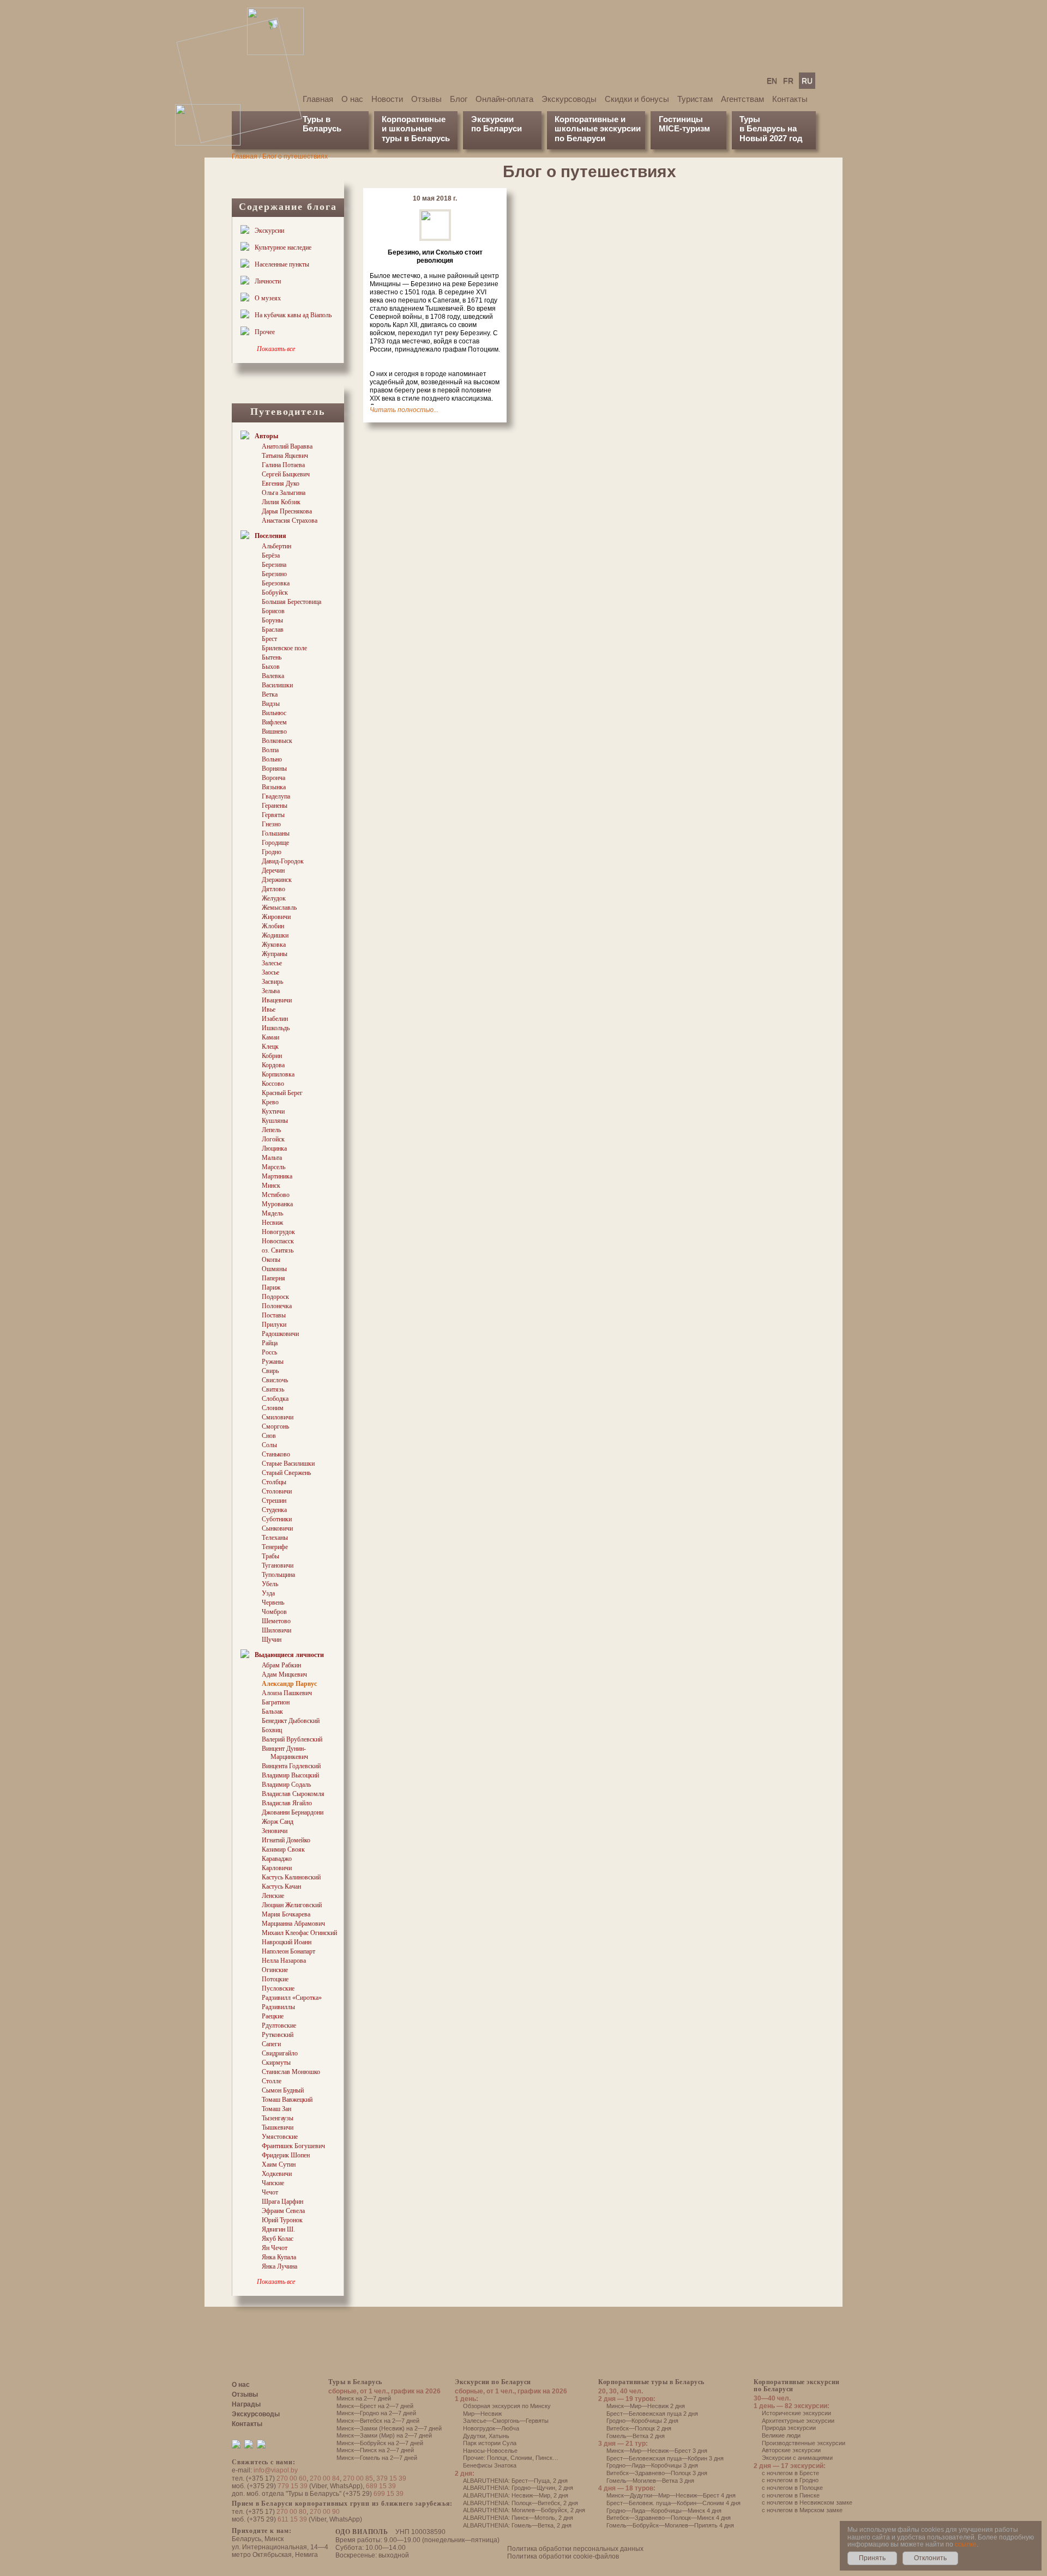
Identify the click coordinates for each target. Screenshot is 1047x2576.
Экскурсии (269, 231)
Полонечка (277, 1306)
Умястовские (280, 2137)
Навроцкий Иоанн (287, 1942)
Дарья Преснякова (287, 511)
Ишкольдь (276, 1028)
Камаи (270, 1037)
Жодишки (275, 935)
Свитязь (273, 1389)
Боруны (272, 620)
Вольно (272, 759)
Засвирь (272, 982)
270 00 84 (325, 2478)
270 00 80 (291, 2512)
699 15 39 (389, 2494)
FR (788, 81)
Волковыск (277, 741)
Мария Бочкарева (286, 1914)
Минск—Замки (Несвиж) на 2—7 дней (389, 2428)
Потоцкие (275, 1979)
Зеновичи (275, 1831)
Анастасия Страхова (290, 521)
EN (772, 81)
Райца (270, 1343)
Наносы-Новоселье (490, 2451)
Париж (271, 1287)
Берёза (271, 555)
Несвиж (272, 1223)
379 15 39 (391, 2478)
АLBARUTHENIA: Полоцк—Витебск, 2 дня (521, 2503)
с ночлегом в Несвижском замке (807, 2502)
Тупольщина (278, 1575)
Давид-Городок (283, 861)
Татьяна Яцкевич (285, 456)
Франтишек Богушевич (293, 2146)
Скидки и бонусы (637, 99)
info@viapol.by (276, 2470)
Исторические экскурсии (796, 2413)
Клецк (270, 1047)
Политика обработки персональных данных (575, 2549)
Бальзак (272, 1712)
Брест (269, 639)
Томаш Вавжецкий (287, 2100)
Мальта (272, 1158)
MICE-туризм (684, 128)
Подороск (275, 1297)
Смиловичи (278, 1417)
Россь (269, 1352)
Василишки (277, 685)
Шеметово (276, 1621)
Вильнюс (274, 713)
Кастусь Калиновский (291, 1877)
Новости (387, 99)
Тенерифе (275, 1547)
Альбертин (276, 546)
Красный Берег (282, 1093)
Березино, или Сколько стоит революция (435, 256)
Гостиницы (681, 119)
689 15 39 (381, 2486)
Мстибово (276, 1195)
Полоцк (497, 2458)
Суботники (277, 1519)
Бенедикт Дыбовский (291, 1721)
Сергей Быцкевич (286, 474)
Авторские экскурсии (791, 2450)
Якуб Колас (278, 2239)
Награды (246, 2404)
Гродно (272, 852)
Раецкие (273, 2016)
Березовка (276, 583)
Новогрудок (278, 1232)
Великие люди (781, 2435)
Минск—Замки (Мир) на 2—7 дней (384, 2435)
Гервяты (273, 815)
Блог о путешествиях (295, 156)
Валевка (273, 676)
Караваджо (277, 1859)
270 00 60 (291, 2478)
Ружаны (273, 1362)
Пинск (544, 2458)
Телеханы (275, 1538)
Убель (270, 1584)
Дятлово (273, 889)
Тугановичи (278, 1565)
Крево (270, 1102)
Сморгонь (275, 1426)
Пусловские (278, 1988)
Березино (274, 574)
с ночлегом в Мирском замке (802, 2510)
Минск (271, 1186)
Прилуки (274, 1325)
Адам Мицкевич (284, 1674)
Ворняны (274, 769)
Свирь (270, 1371)
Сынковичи (277, 1528)
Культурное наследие (283, 247)
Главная (318, 99)
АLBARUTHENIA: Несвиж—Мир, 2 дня (516, 2495)
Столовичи (277, 1491)
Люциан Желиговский (292, 1905)
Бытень (272, 657)
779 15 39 (293, 2486)
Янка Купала (279, 2257)
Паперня (273, 1278)
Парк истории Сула (490, 2443)
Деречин (273, 870)
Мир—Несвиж (482, 2414)
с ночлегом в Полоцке (792, 2488)
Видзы (271, 704)
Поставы (274, 1315)
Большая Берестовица (291, 602)
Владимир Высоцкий (290, 1775)
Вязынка (274, 787)
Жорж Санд (278, 1822)
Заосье (270, 972)
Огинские (275, 1970)
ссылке (966, 2544)
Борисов (273, 611)
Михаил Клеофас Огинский (299, 1933)
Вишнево (274, 731)
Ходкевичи (277, 2174)
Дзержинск (277, 880)
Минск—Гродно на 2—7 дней (376, 2413)
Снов (269, 1436)
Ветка (270, 694)
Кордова (273, 1065)
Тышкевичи (278, 2127)
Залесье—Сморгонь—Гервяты (506, 2421)
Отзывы (426, 99)
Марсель (273, 1167)
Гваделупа (276, 796)
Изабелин (275, 1019)
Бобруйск (275, 592)
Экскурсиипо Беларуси (497, 124)
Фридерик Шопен (286, 2155)
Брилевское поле (284, 648)
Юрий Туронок (282, 2220)
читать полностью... (404, 410)
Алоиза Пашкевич (287, 1693)
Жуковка (274, 945)
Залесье (272, 963)
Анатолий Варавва (287, 446)
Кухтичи (273, 1111)
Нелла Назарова (284, 1961)
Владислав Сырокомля (293, 1794)
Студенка (274, 1510)
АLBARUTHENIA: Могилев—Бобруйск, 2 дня (524, 2510)
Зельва (271, 991)
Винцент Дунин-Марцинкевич (285, 1753)
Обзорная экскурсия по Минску (507, 2406)
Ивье (269, 1009)
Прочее (265, 332)
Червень (273, 1603)
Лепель (271, 1130)
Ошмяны (274, 1269)
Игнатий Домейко (286, 1840)
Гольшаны (276, 833)
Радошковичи (280, 1334)
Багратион (276, 1702)
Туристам (695, 99)
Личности (268, 281)
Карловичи (277, 1868)
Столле (272, 2081)
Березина (274, 565)
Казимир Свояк (283, 1849)
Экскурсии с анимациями (797, 2458)
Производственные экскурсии (804, 2443)
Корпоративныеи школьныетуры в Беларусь (416, 129)
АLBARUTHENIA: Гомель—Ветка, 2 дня (517, 2525)
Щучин (272, 1640)
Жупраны (275, 954)
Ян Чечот (275, 2248)
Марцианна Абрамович (293, 1924)
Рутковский (278, 2035)
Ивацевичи (277, 1000)
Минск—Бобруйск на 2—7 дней (380, 2443)
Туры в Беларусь (322, 124)
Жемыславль (279, 908)
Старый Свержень (286, 1473)
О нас (352, 99)
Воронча (273, 778)
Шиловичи (276, 1630)
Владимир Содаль (286, 1785)
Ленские (273, 1896)
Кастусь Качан (281, 1886)
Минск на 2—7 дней (364, 2398)
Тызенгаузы (278, 2118)
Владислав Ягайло (287, 1803)
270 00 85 (358, 2478)
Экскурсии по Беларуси (493, 2382)
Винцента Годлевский (291, 1766)
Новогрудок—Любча (491, 2428)
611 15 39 (292, 2519)
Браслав (273, 630)
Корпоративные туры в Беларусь (651, 2382)
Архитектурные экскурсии (798, 2421)
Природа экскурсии (789, 2428)
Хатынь (499, 2436)
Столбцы (274, 1482)
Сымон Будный (283, 2090)
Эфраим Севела (283, 2211)
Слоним (273, 1408)
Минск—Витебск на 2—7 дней (378, 2421)
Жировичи (276, 917)
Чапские (273, 2183)
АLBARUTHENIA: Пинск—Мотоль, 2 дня (518, 2518)
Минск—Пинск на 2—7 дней (375, 2450)
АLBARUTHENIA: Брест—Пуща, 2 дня (515, 2481)
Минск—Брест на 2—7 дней (375, 2406)
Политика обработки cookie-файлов (563, 2556)
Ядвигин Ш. (278, 2229)
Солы (269, 1445)
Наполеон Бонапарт (288, 1951)
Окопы (271, 1260)
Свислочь (275, 1380)
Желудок (274, 898)
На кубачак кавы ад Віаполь (293, 315)
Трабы (270, 1556)
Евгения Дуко (281, 483)
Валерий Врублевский (292, 1739)
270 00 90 (325, 2512)
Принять (872, 2558)
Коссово (273, 1084)
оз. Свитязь (278, 1250)
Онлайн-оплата (504, 99)
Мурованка (277, 1204)
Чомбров (274, 1612)
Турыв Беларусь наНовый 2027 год (771, 129)
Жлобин (273, 926)
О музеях (268, 298)
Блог (459, 99)
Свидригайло (280, 2053)
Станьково (276, 1454)
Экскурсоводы (569, 99)
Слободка (275, 1399)
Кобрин (272, 1056)
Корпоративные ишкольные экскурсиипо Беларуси (598, 129)
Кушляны (275, 1121)
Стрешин (274, 1501)
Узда (268, 1593)
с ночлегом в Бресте (790, 2473)
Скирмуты (276, 2063)
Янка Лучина (279, 2266)
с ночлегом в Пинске (791, 2495)
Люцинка (274, 1148)
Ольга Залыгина (284, 493)
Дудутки (474, 2436)
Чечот (270, 2192)
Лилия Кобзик (281, 502)
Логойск (273, 1139)
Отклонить (930, 2558)
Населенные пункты (282, 264)
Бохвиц (272, 1730)
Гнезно (271, 824)
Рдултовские (279, 2025)
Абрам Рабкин (281, 1665)
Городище (275, 843)
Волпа (270, 750)
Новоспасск (278, 1241)
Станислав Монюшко (291, 2072)
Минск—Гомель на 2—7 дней (377, 2458)
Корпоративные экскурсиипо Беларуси (797, 2385)
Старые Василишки (288, 1464)
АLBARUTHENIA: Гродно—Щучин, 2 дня (518, 2488)
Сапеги (271, 2044)
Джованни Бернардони (293, 1812)
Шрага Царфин (282, 2202)
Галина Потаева (283, 465)
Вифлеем (274, 722)
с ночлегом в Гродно (790, 2480)
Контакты (790, 99)
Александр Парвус (289, 1684)
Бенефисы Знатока (490, 2465)
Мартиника (277, 1176)
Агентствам (742, 99)
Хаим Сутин (279, 2164)
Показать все (276, 349)
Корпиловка (278, 1074)
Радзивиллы (278, 2007)
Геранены (275, 806)
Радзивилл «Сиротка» (292, 1998)
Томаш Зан (276, 2109)
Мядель (272, 1213)
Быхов (271, 667)
